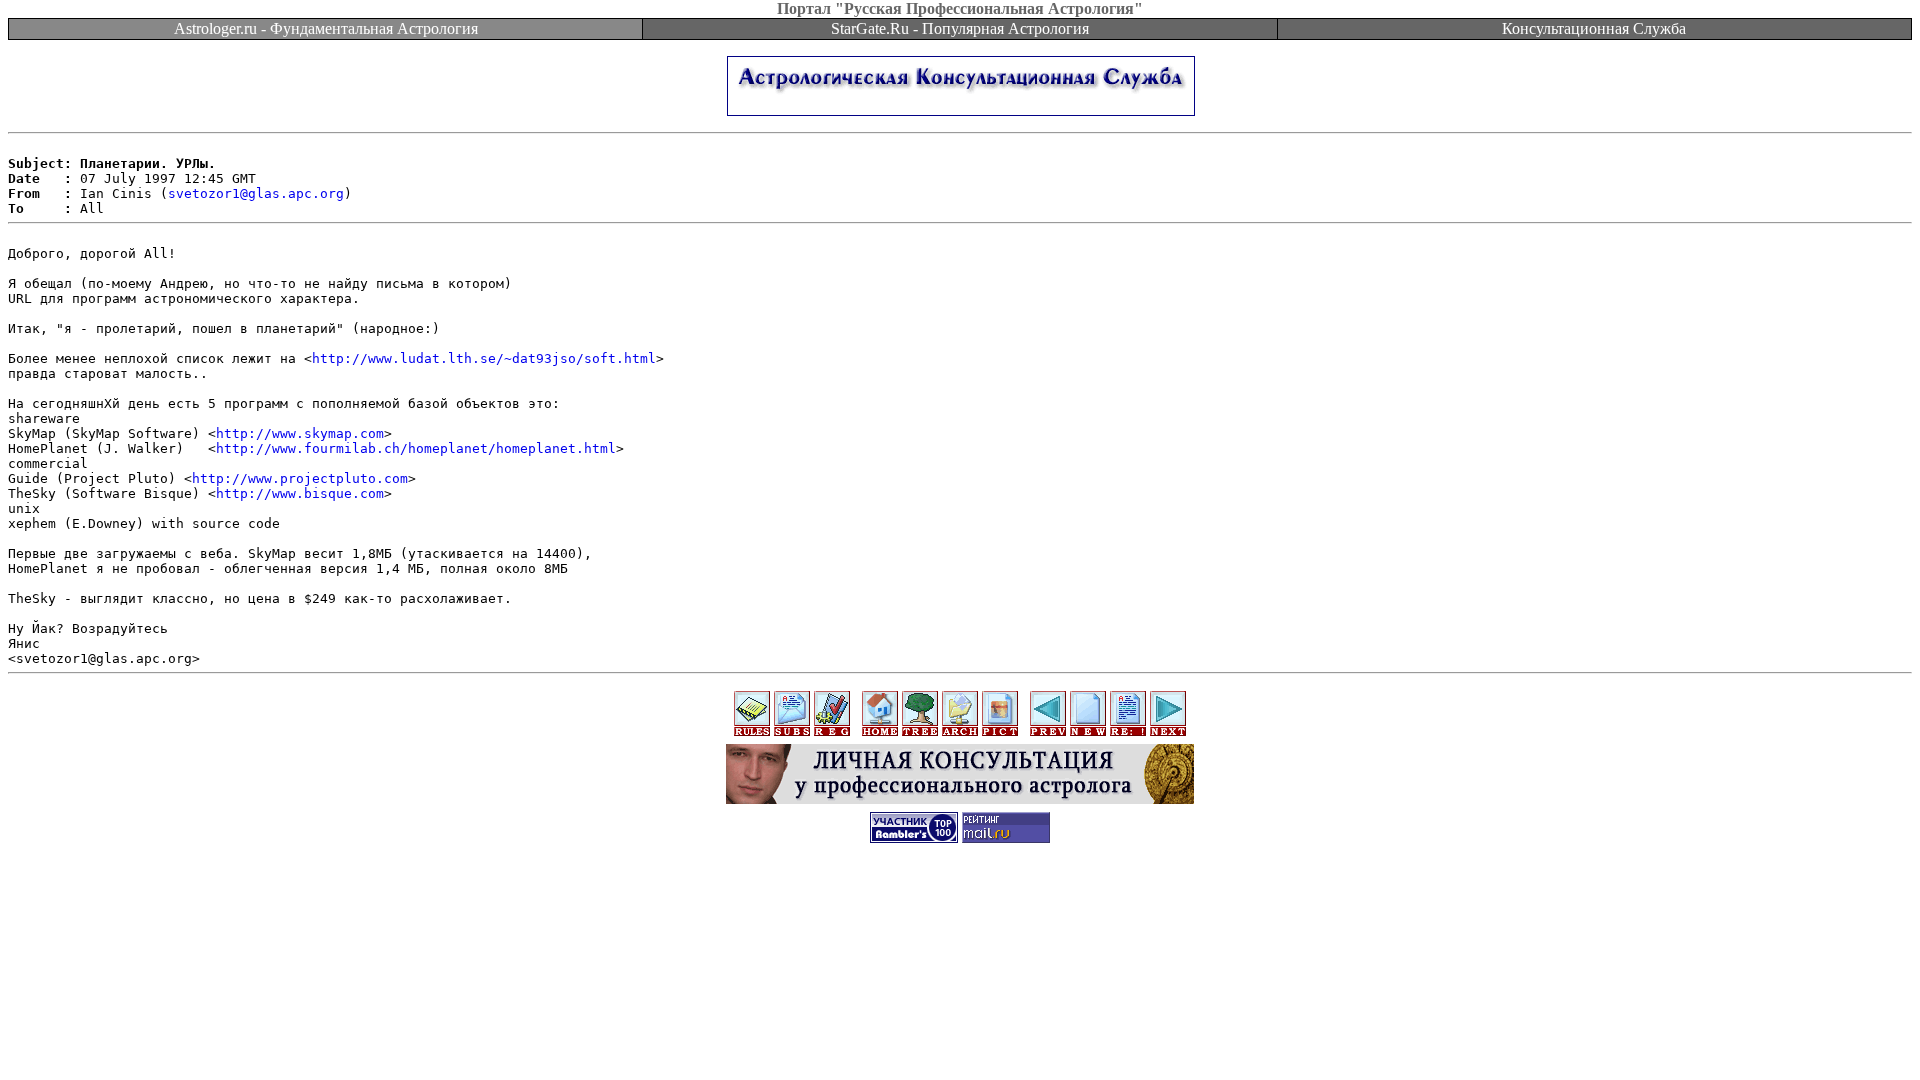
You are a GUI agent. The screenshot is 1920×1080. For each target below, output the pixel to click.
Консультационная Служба (1594, 28)
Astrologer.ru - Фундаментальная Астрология (326, 28)
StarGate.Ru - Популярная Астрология (960, 28)
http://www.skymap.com (300, 433)
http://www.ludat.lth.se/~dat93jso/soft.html (484, 358)
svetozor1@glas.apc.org (256, 193)
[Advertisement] (960, 902)
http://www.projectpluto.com (300, 478)
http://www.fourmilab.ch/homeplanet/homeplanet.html (416, 448)
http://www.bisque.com (300, 493)
